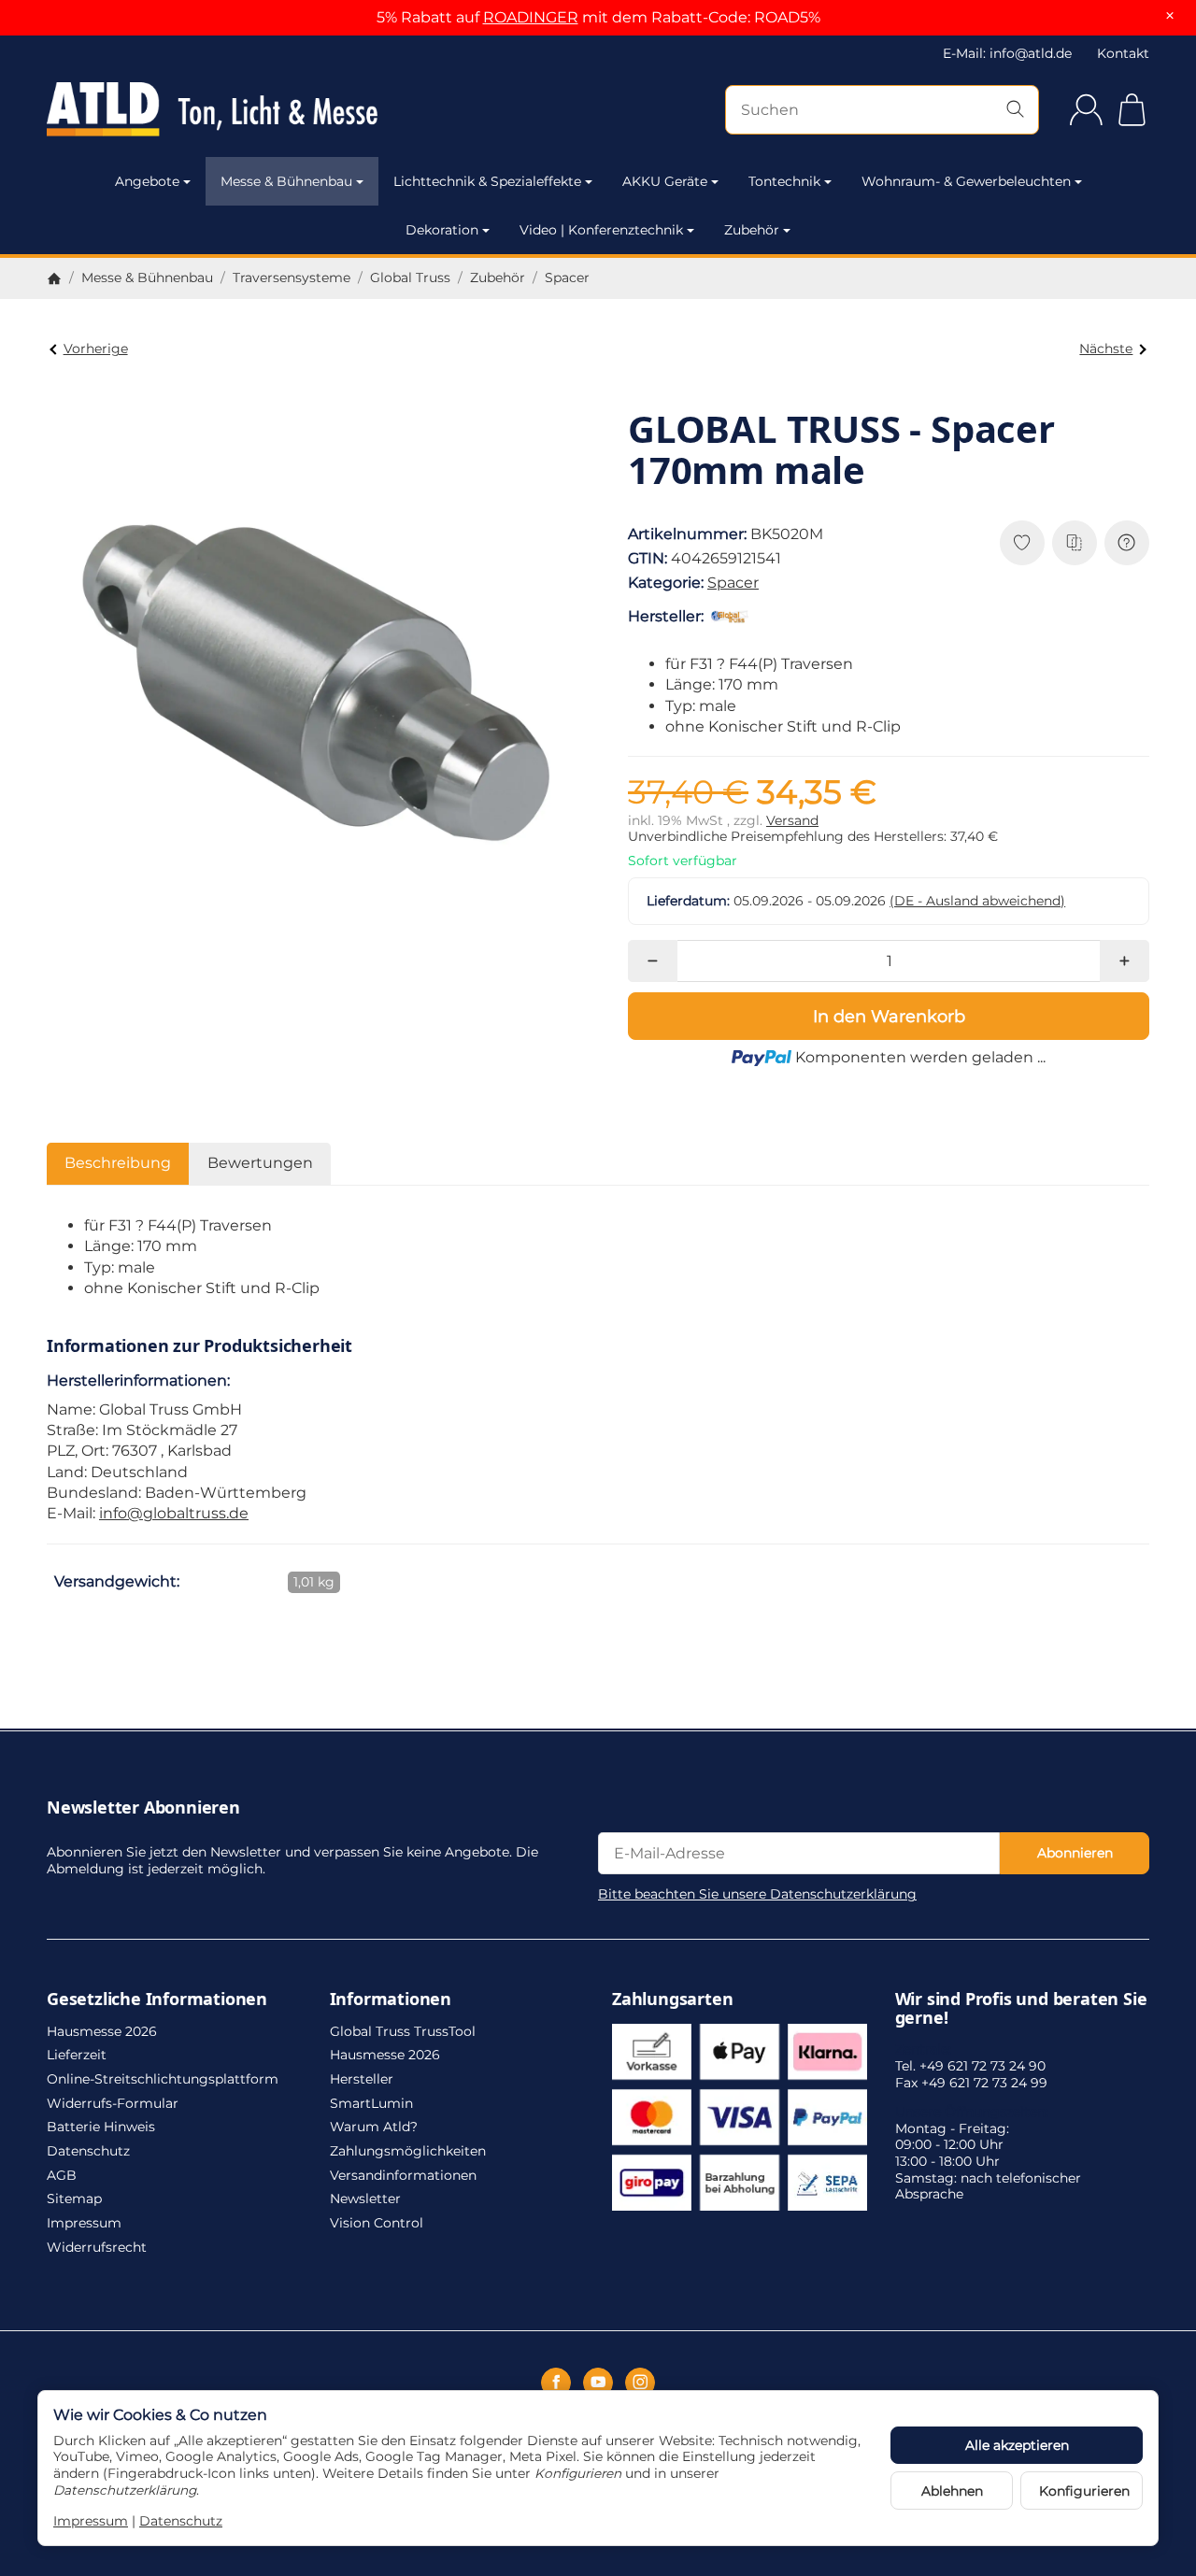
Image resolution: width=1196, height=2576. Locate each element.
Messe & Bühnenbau (286, 181)
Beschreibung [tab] (118, 1163)
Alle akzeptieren (1017, 2445)
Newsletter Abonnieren (143, 1808)
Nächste (1106, 349)
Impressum (91, 2521)
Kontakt (1123, 53)
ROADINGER (531, 17)
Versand (792, 820)
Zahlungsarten (672, 2000)
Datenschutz (181, 2521)
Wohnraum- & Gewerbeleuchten (966, 181)
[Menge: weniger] (653, 961)
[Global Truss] (733, 617)
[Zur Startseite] (212, 109)
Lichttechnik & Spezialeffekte (487, 181)
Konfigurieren (1084, 2491)
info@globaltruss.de (174, 1513)
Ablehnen (952, 2491)
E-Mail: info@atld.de (1007, 53)
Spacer (733, 583)
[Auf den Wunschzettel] (1022, 543)
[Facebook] (556, 2383)
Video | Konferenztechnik (601, 230)
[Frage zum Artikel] (1127, 543)
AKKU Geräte (665, 181)
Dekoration (442, 230)
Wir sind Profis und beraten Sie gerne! (1021, 2009)
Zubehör (752, 230)
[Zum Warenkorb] (1132, 110)
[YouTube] (598, 2383)
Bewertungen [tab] (260, 1163)
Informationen (391, 2000)
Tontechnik (784, 181)
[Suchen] (1015, 110)
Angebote (147, 181)
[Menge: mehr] (1125, 961)
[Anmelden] (1086, 110)
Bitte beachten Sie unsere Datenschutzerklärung (757, 1894)
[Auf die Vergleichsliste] (1075, 543)
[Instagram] (640, 2383)
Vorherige (96, 349)
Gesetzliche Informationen (157, 2000)
